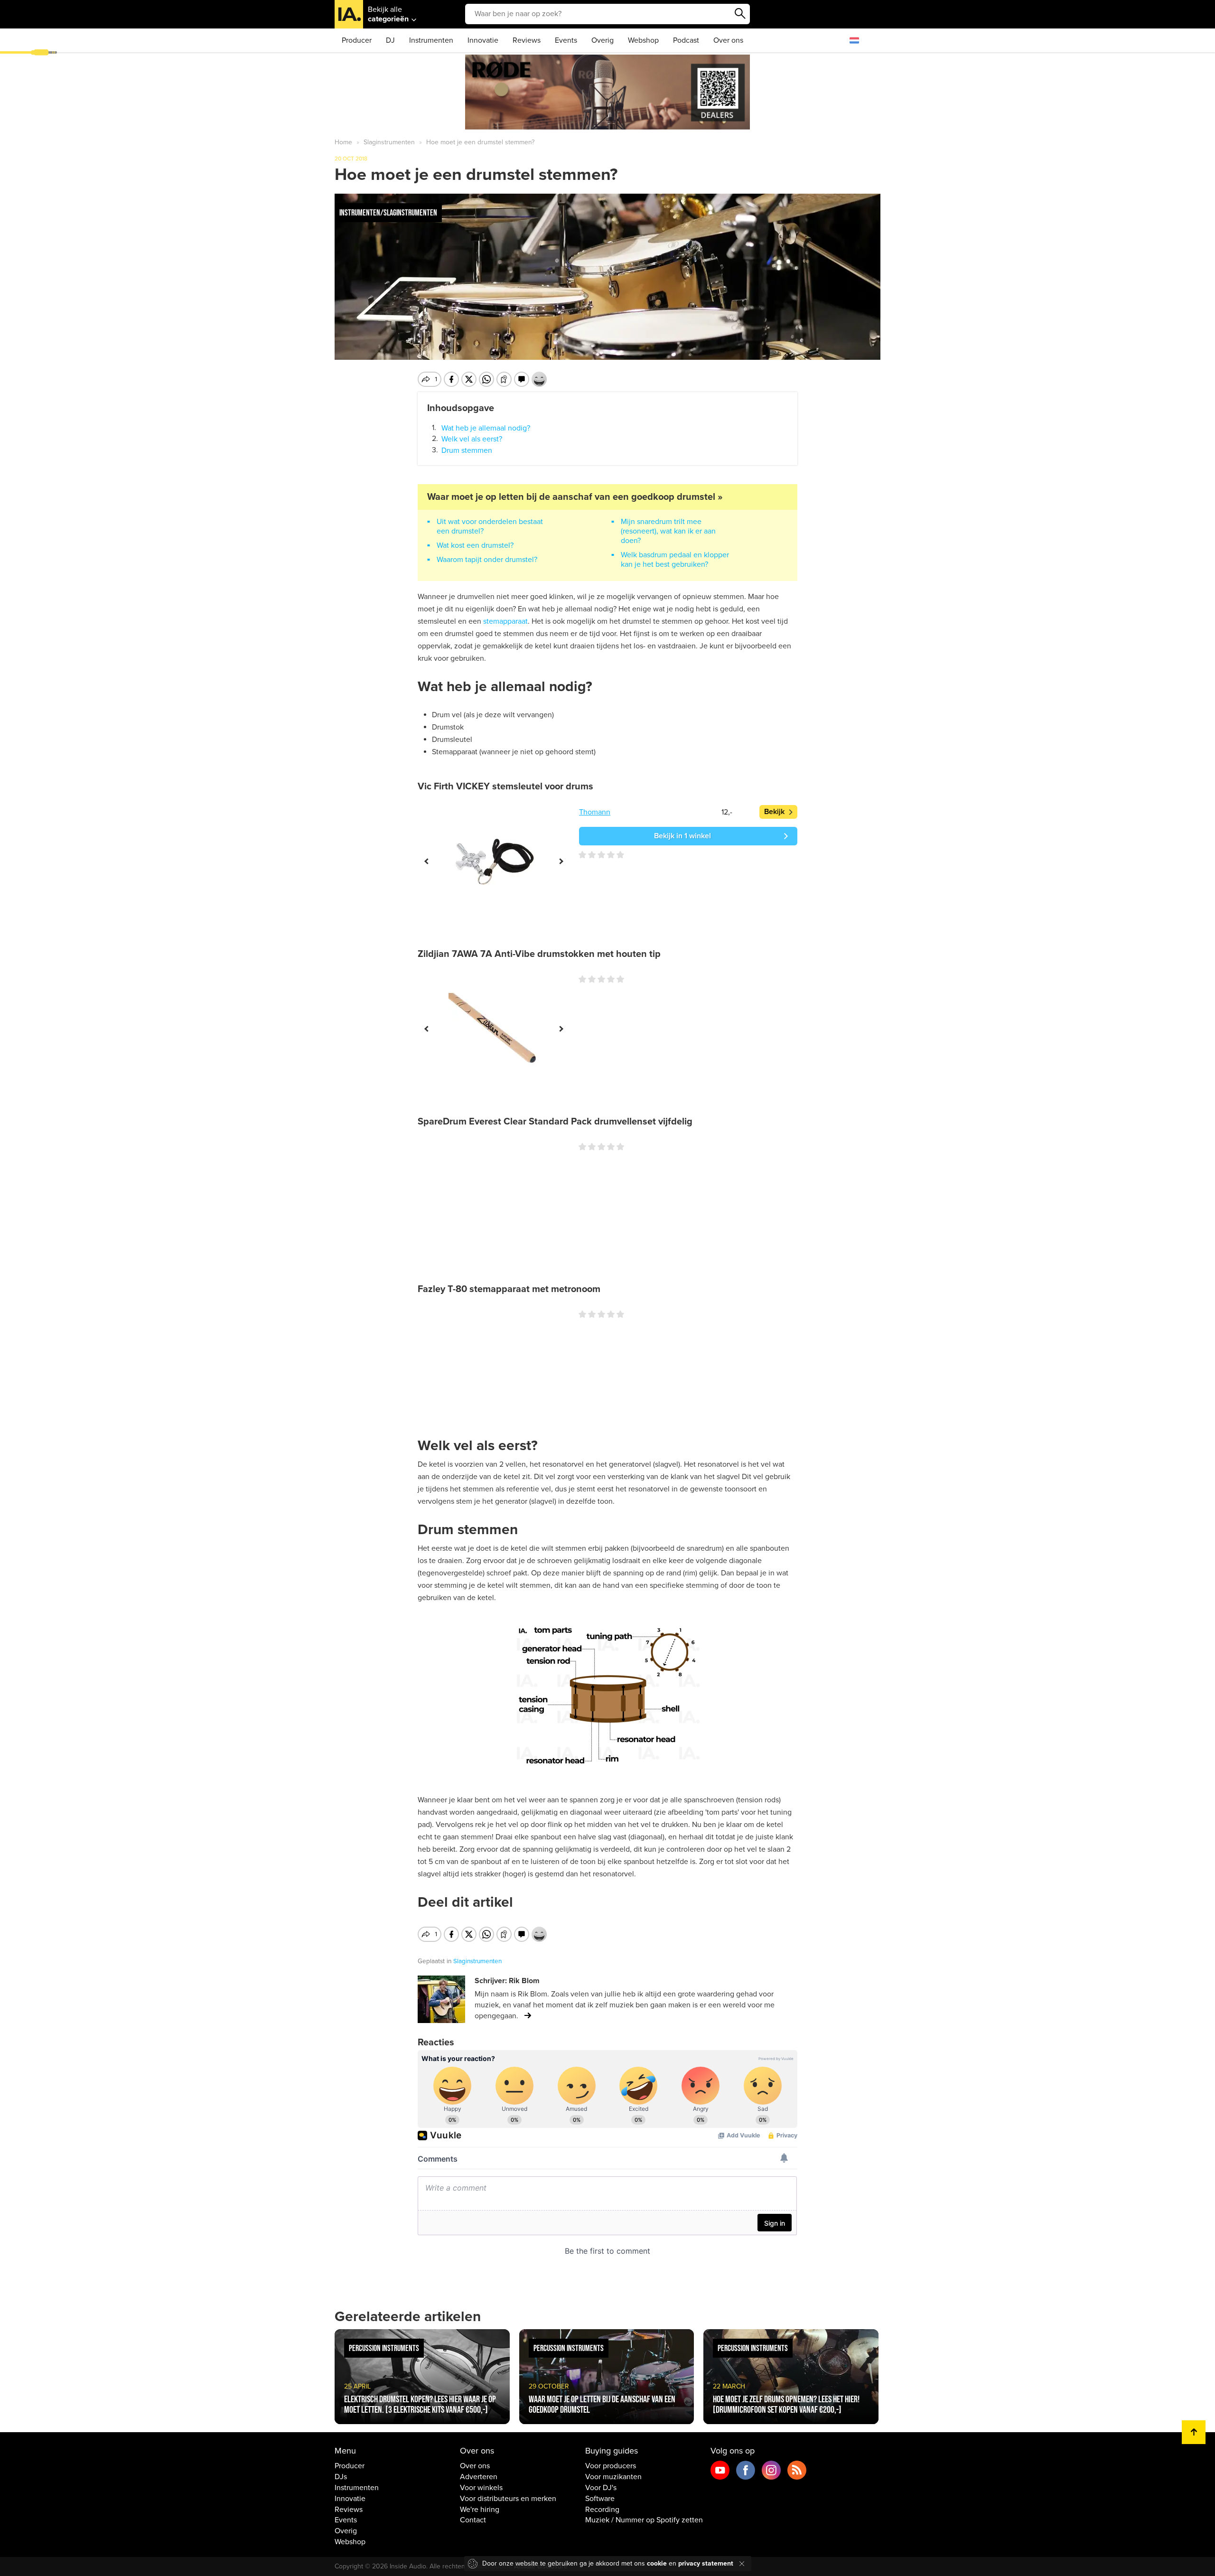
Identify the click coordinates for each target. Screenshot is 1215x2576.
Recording (602, 2510)
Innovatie (483, 40)
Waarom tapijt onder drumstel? (487, 560)
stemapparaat (505, 621)
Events (566, 40)
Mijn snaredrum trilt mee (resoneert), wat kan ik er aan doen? (668, 531)
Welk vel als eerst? (472, 439)
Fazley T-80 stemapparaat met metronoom (509, 1289)
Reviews (527, 40)
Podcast (686, 40)
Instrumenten (431, 40)
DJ (390, 40)
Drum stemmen (467, 450)
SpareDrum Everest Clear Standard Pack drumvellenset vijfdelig (555, 1122)
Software (600, 2499)
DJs (341, 2477)
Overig (603, 40)
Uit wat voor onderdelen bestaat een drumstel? (490, 526)
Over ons (728, 40)
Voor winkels (481, 2488)
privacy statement (706, 2563)
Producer (357, 40)
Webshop (643, 40)
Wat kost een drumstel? (475, 545)
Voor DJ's (601, 2488)
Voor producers (611, 2466)
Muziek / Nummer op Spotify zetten (644, 2520)
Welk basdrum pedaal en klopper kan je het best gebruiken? (675, 560)
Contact (473, 2520)
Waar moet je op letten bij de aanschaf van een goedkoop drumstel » (575, 497)
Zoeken (740, 14)
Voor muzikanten (613, 2477)
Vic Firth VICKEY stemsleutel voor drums (505, 787)
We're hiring (480, 2510)
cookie (657, 2563)
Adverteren (479, 2477)
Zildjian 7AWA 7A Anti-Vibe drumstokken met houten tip (539, 954)
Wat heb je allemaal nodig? (486, 428)
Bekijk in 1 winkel (682, 836)
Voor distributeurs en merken (508, 2499)
